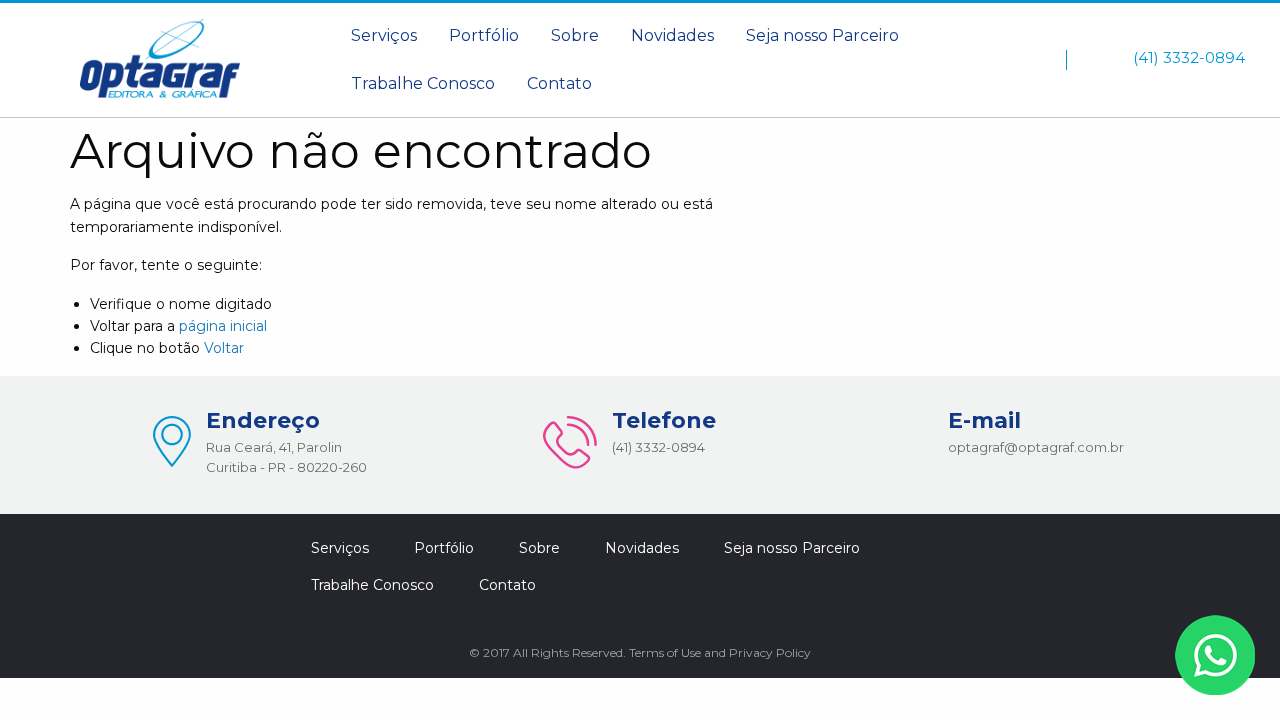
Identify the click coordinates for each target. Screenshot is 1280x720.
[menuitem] (384, 36)
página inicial (223, 326)
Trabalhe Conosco (423, 83)
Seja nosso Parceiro (822, 35)
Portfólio (484, 35)
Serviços (384, 35)
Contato (559, 83)
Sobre (575, 35)
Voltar (224, 348)
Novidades (672, 35)
